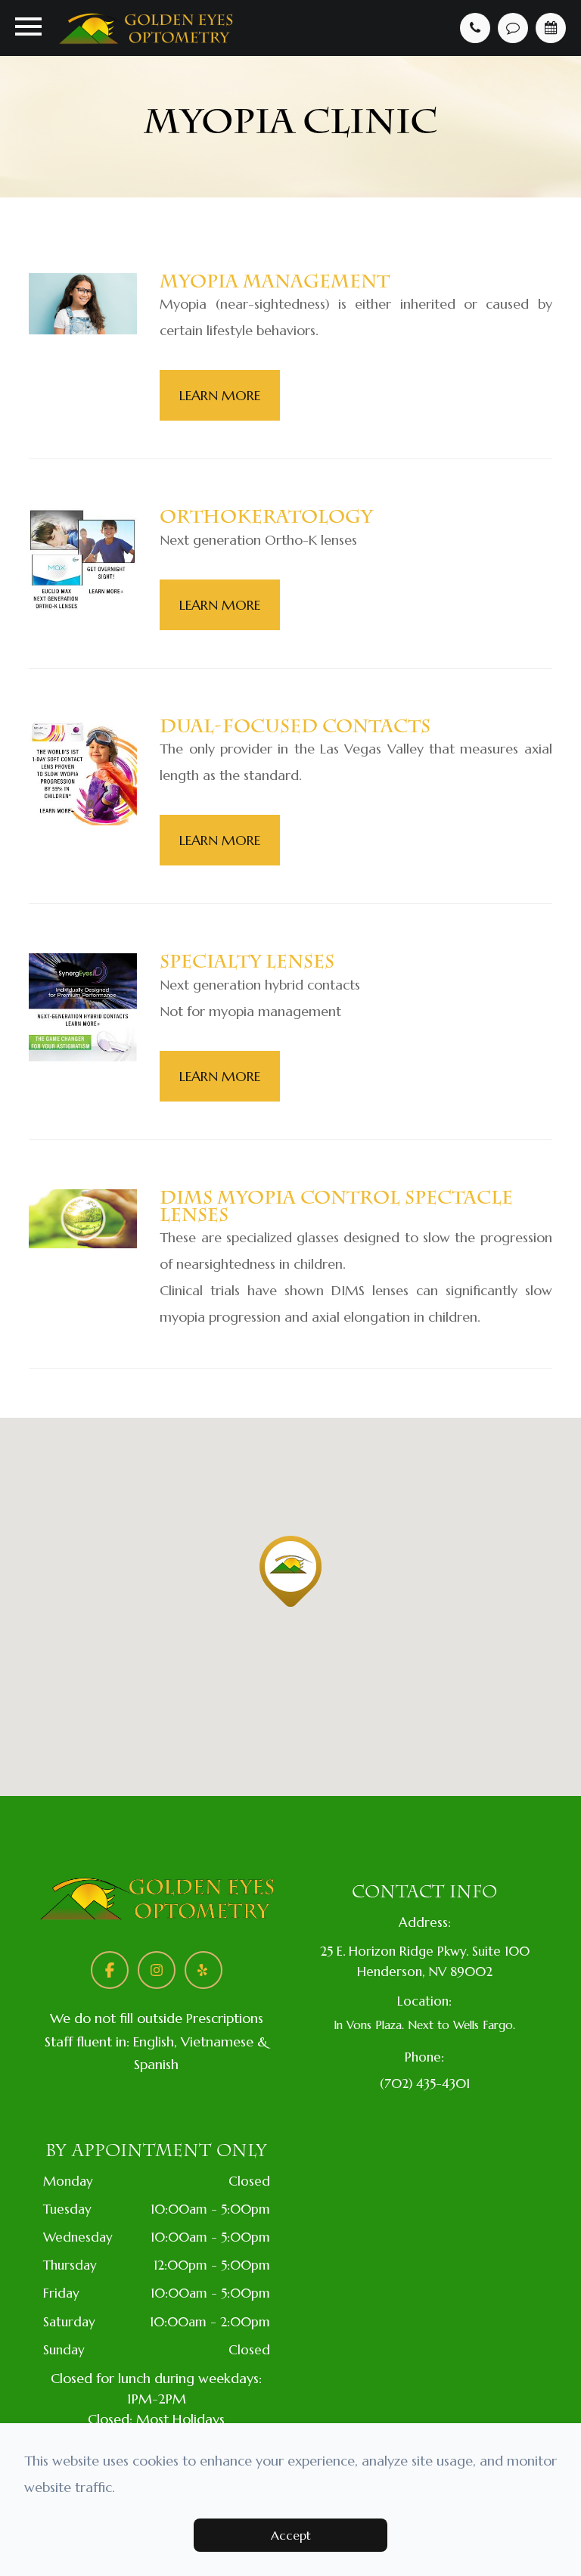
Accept (291, 2535)
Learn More (220, 395)
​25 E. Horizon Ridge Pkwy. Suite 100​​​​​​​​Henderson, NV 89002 (425, 1961)
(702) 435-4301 (425, 2083)
